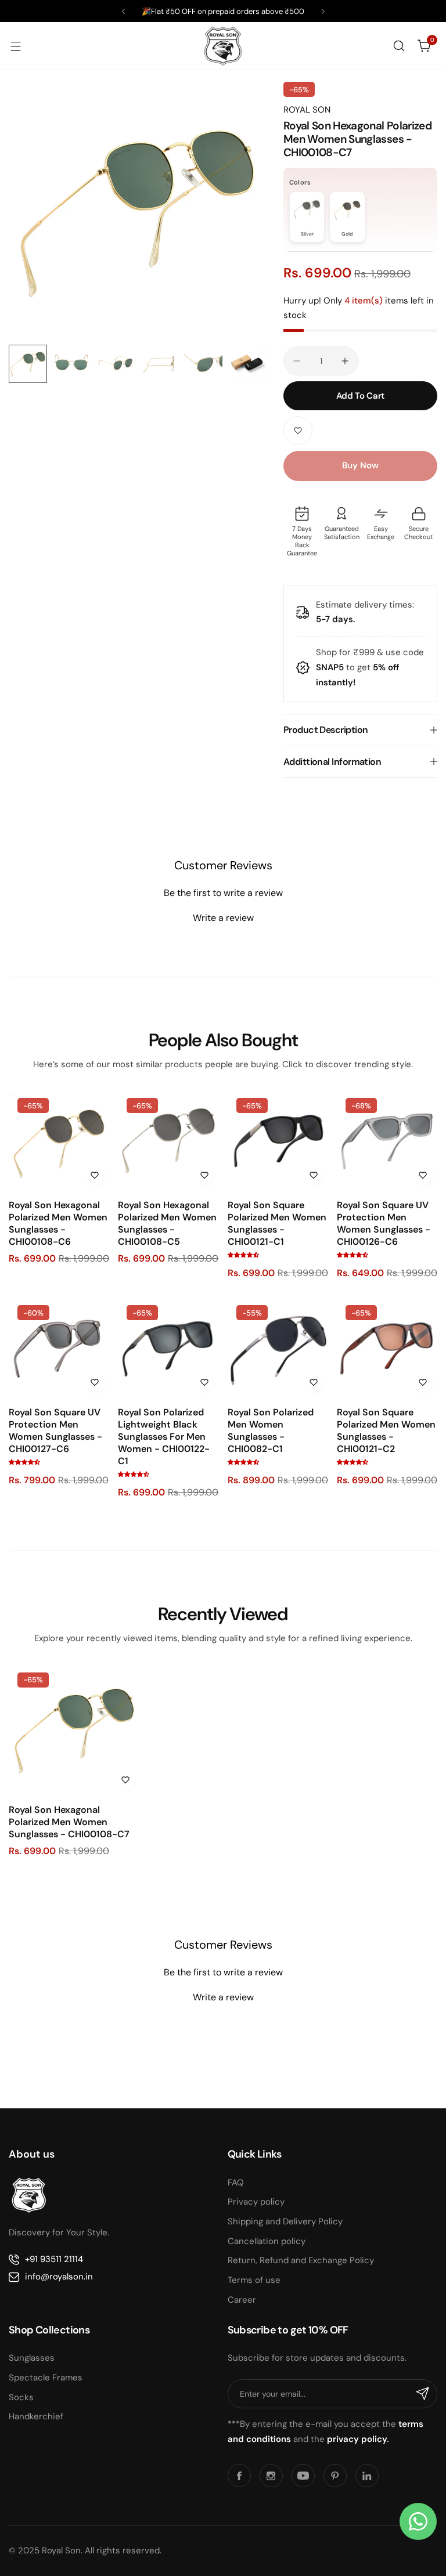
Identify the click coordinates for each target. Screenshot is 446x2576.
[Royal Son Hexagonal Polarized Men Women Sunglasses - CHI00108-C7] (74, 1729)
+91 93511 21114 (54, 2259)
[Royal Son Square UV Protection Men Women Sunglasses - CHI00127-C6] (59, 1347)
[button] (123, 11)
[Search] (399, 46)
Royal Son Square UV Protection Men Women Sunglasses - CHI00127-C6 (55, 1430)
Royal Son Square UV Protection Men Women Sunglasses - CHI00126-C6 (384, 1223)
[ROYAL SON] (223, 46)
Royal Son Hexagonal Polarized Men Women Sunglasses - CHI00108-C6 (58, 1223)
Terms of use (254, 2280)
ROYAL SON (307, 110)
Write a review (223, 918)
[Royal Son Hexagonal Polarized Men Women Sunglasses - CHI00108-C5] (168, 1139)
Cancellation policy (267, 2241)
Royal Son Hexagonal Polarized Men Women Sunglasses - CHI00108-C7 (69, 1822)
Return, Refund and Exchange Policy (301, 2260)
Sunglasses (32, 2358)
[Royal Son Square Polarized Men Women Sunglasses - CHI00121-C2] (387, 1347)
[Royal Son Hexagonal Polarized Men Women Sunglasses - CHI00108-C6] (59, 1139)
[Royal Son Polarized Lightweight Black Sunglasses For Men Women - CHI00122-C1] (168, 1347)
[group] (137, 210)
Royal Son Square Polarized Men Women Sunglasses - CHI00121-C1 (277, 1223)
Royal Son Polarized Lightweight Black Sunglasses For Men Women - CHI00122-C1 (164, 1437)
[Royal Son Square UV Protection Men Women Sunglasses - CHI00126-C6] (387, 1139)
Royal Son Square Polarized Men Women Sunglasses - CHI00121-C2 (386, 1430)
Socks (21, 2397)
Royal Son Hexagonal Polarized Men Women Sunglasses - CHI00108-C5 (167, 1223)
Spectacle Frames (46, 2378)
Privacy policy (256, 2202)
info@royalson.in (59, 2277)
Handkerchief (36, 2416)
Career (242, 2300)
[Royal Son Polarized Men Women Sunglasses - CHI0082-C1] (278, 1347)
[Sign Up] (423, 2394)
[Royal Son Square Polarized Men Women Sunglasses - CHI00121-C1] (278, 1139)
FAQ (236, 2183)
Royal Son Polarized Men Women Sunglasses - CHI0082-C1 (271, 1430)
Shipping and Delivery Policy (285, 2221)
